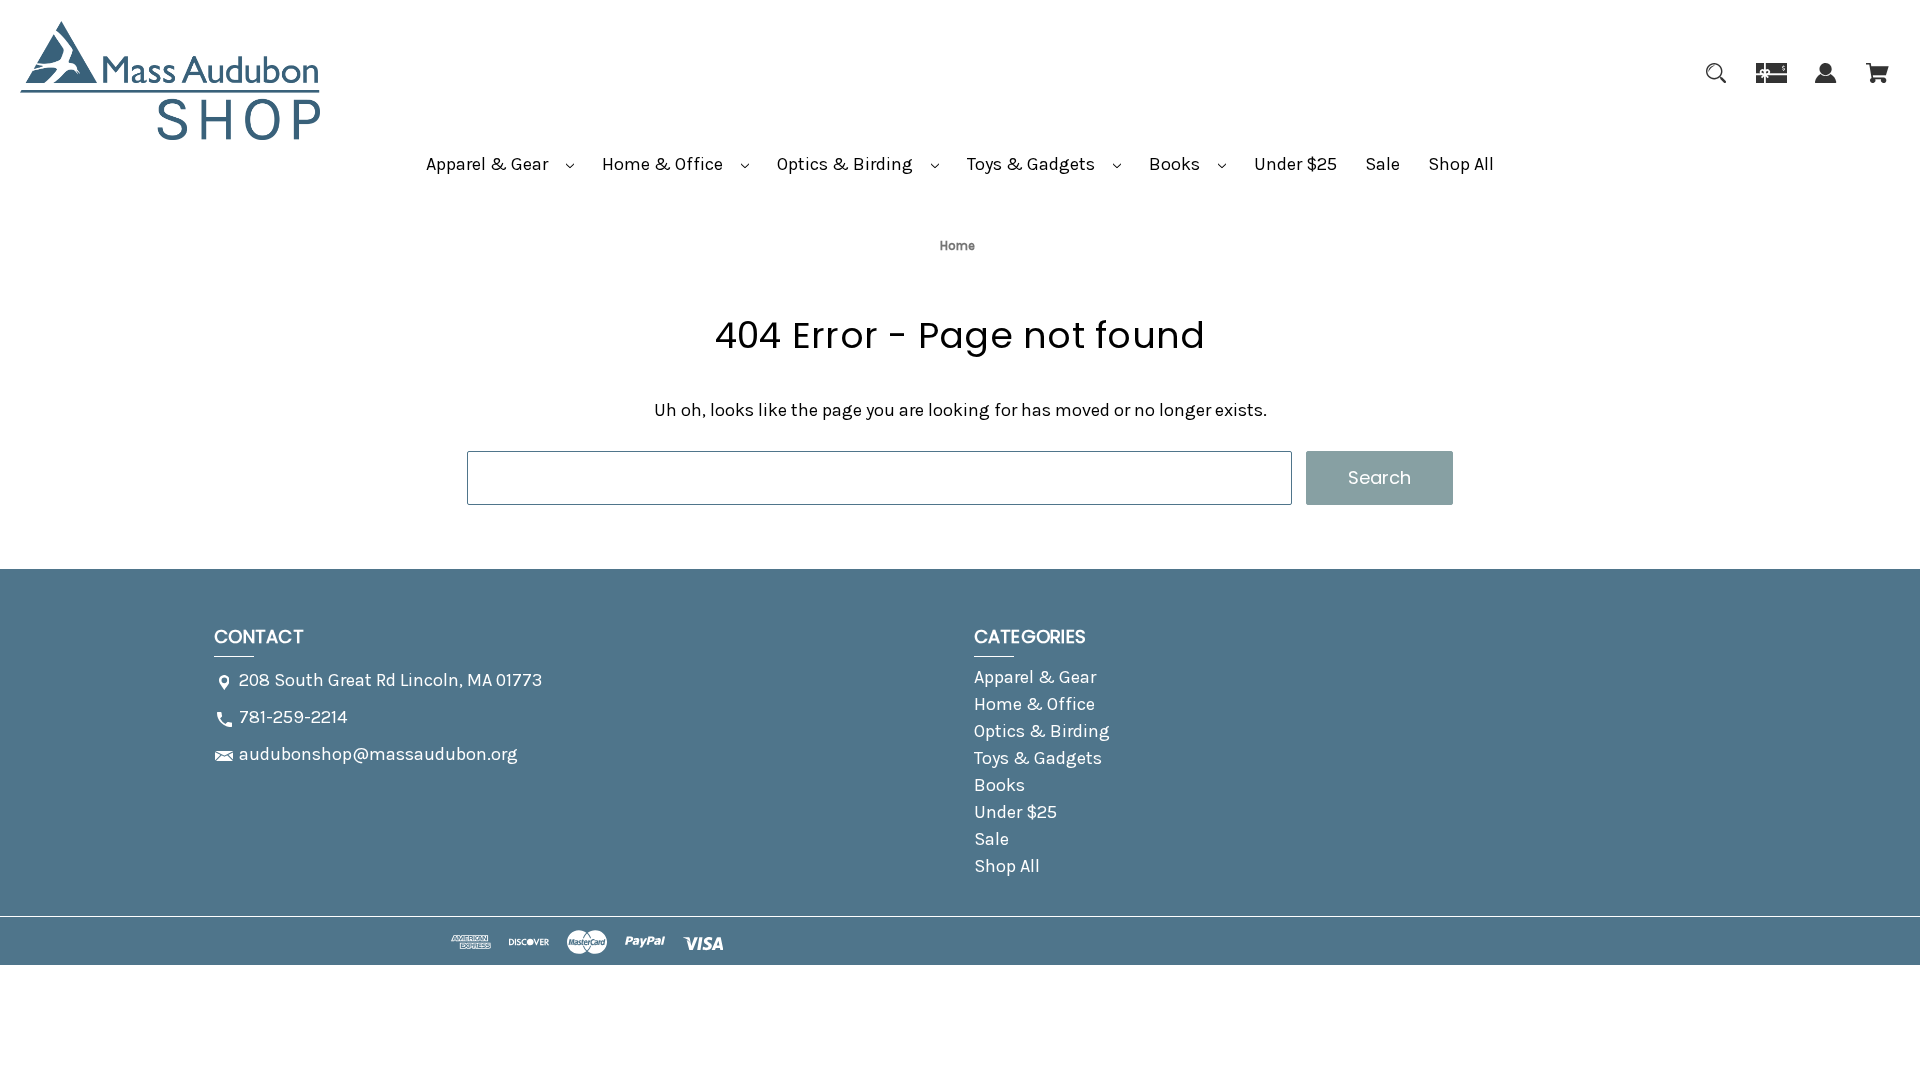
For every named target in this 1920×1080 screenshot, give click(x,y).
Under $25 (1295, 164)
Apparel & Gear (489, 164)
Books (1176, 164)
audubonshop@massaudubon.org (378, 754)
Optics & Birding (847, 164)
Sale (1382, 164)
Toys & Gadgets (1033, 164)
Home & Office (664, 164)
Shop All (1461, 164)
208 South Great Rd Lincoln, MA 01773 (390, 680)
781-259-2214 (293, 717)
